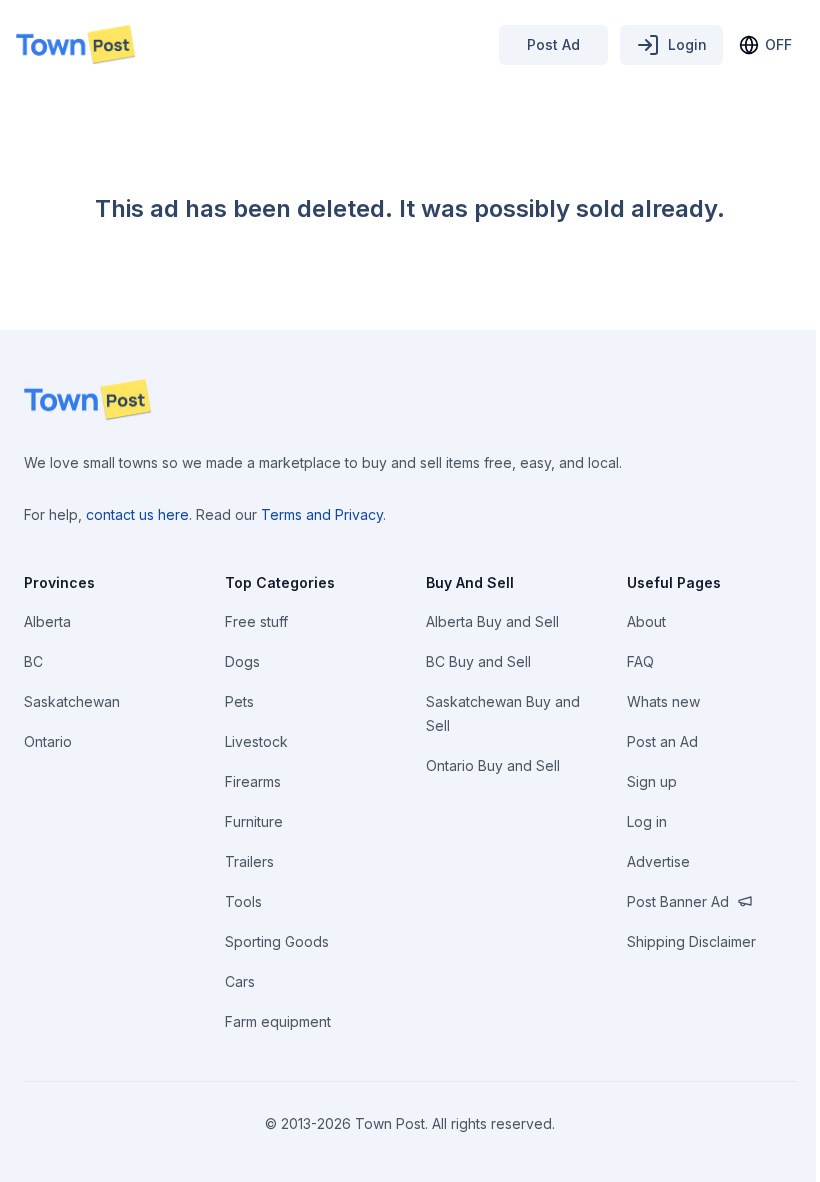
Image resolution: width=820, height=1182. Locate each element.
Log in (647, 821)
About (646, 621)
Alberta (47, 621)
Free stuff (256, 621)
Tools (243, 901)
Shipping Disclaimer (691, 941)
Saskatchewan (72, 701)
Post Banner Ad (678, 901)
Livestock (256, 741)
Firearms (253, 781)
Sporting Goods (277, 941)
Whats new (663, 701)
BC (33, 661)
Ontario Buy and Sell (493, 765)
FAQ (640, 661)
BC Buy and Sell (478, 661)
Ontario (48, 741)
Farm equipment (278, 1021)
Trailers (249, 861)
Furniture (254, 821)
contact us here (137, 514)
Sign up (652, 781)
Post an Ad (662, 741)
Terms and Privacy (322, 514)
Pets (239, 701)
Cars (240, 981)
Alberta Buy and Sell (492, 621)
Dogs (242, 661)
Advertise (658, 861)
